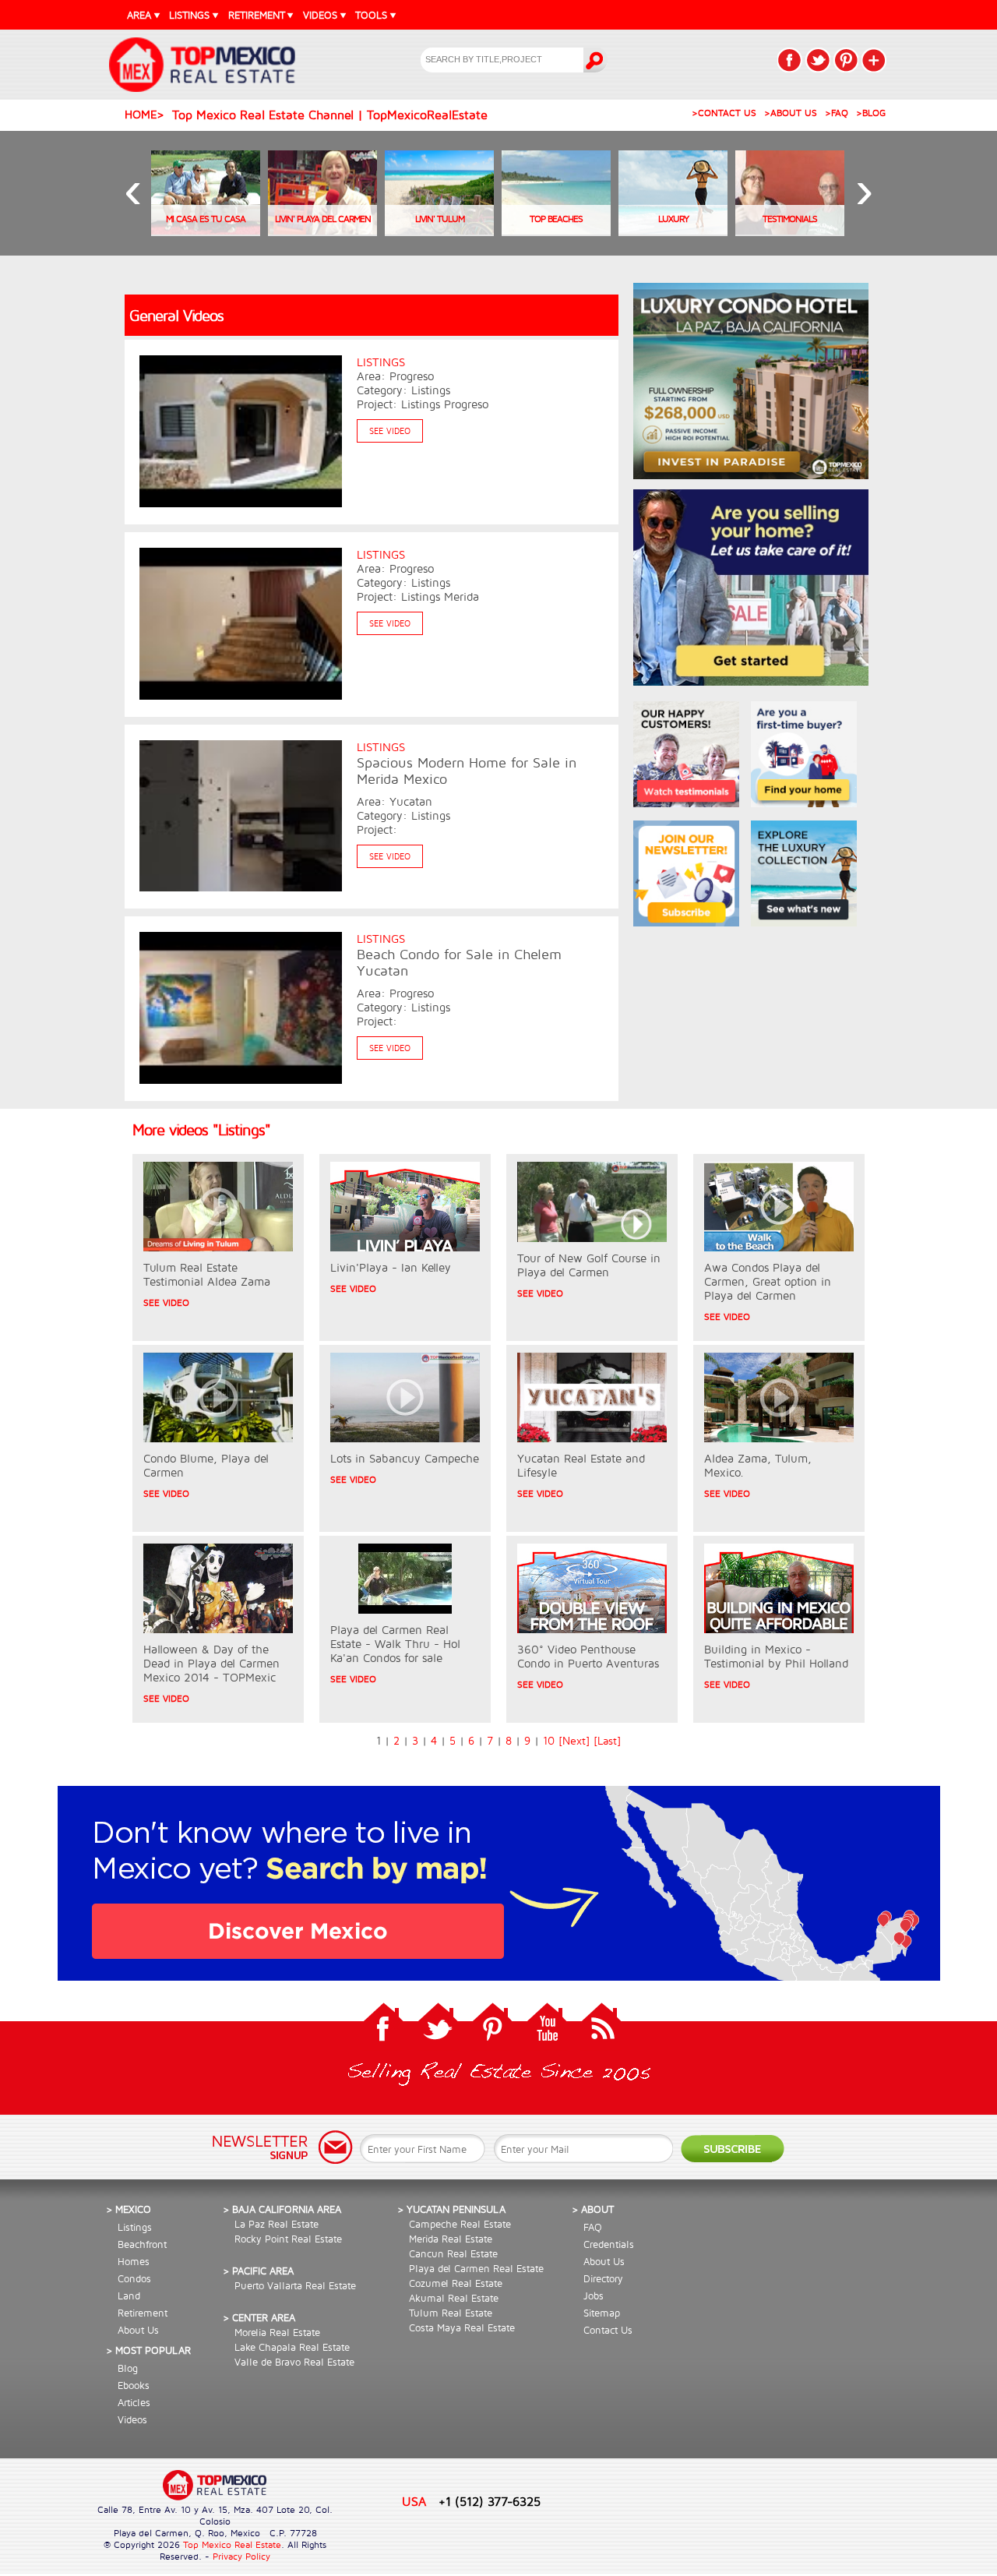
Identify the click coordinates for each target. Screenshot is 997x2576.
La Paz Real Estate (277, 2224)
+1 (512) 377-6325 (490, 2501)
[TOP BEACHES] (556, 231)
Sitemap (602, 2313)
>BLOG (871, 113)
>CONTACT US (724, 113)
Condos (134, 2278)
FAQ (593, 2227)
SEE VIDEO (390, 431)
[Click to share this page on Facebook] (790, 60)
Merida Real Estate (451, 2239)
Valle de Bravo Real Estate (294, 2362)
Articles (134, 2402)
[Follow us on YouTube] (547, 2026)
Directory (603, 2278)
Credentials (609, 2244)
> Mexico (129, 2209)
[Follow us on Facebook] (383, 2026)
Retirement (143, 2313)
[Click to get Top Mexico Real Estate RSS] (601, 2026)
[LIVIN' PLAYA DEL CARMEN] (322, 231)
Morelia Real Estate (277, 2332)
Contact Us (608, 2330)
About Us (138, 2330)
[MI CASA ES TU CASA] (206, 231)
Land (129, 2295)
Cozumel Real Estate (456, 2283)
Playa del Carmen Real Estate (476, 2268)
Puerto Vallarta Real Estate (295, 2285)
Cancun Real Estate (453, 2253)
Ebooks (134, 2385)
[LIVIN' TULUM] (439, 231)
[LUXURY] (673, 231)
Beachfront (142, 2244)
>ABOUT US (791, 113)
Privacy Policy (241, 2556)
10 (549, 1741)
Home (141, 114)
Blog (128, 2368)
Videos (132, 2419)
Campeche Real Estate (460, 2224)
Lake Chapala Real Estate (292, 2347)
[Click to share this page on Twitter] (818, 60)
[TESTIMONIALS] (790, 231)
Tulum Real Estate (451, 2313)
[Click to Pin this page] (846, 60)
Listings (135, 2227)
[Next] (574, 1741)
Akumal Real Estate (454, 2298)
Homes (134, 2261)
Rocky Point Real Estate (288, 2239)
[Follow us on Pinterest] (492, 2026)
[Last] (607, 1741)
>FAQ (837, 113)
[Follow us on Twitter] (438, 2026)
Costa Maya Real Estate (462, 2327)
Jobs (594, 2295)
